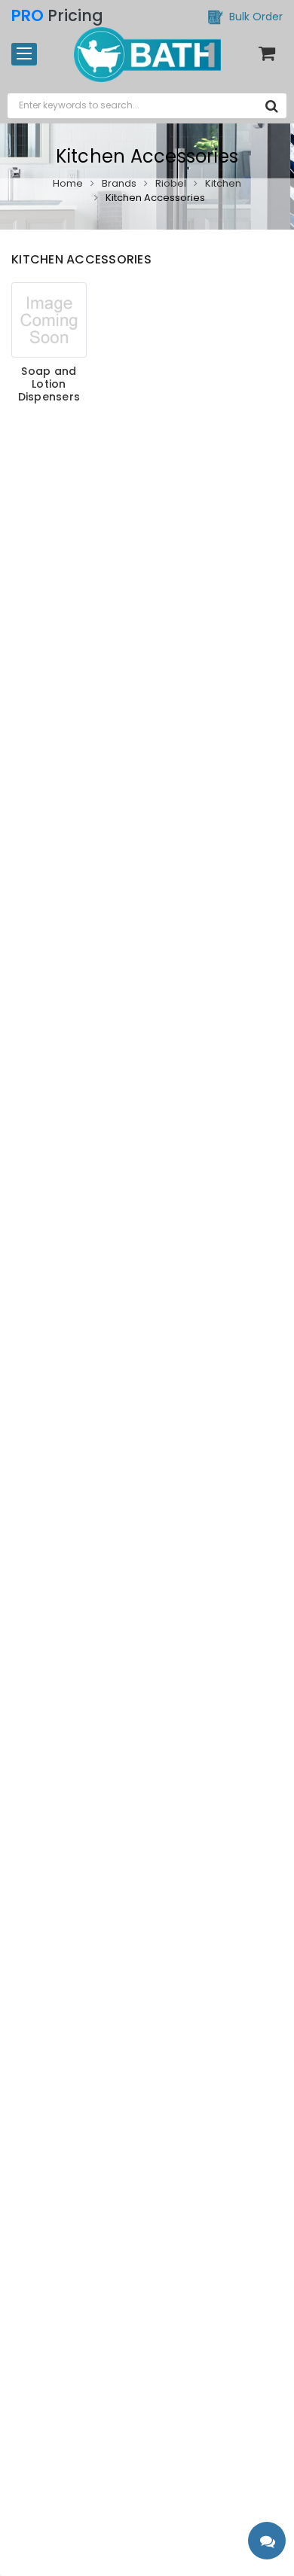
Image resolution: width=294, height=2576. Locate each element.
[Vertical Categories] (24, 54)
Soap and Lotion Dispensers (49, 384)
